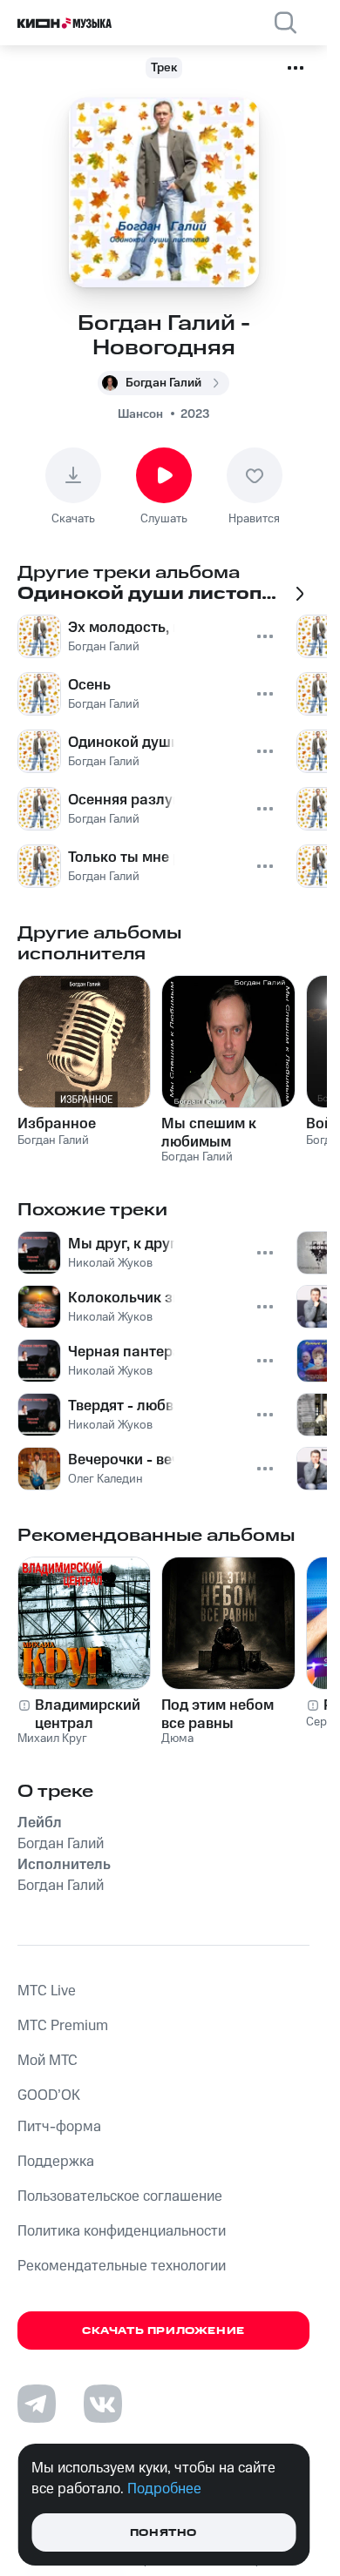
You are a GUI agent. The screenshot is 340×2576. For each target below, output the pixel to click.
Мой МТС (48, 2061)
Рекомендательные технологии (122, 2266)
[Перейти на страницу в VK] (103, 2404)
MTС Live (47, 1991)
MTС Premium (63, 2026)
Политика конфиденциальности (122, 2231)
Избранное (57, 1124)
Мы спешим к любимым (209, 1133)
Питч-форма (59, 2127)
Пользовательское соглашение (120, 2196)
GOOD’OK (49, 2095)
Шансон (140, 414)
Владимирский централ (88, 1714)
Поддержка (56, 2162)
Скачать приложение (163, 2331)
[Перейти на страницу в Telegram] (37, 2404)
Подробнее (164, 2489)
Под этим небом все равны (218, 1714)
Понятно (163, 2533)
